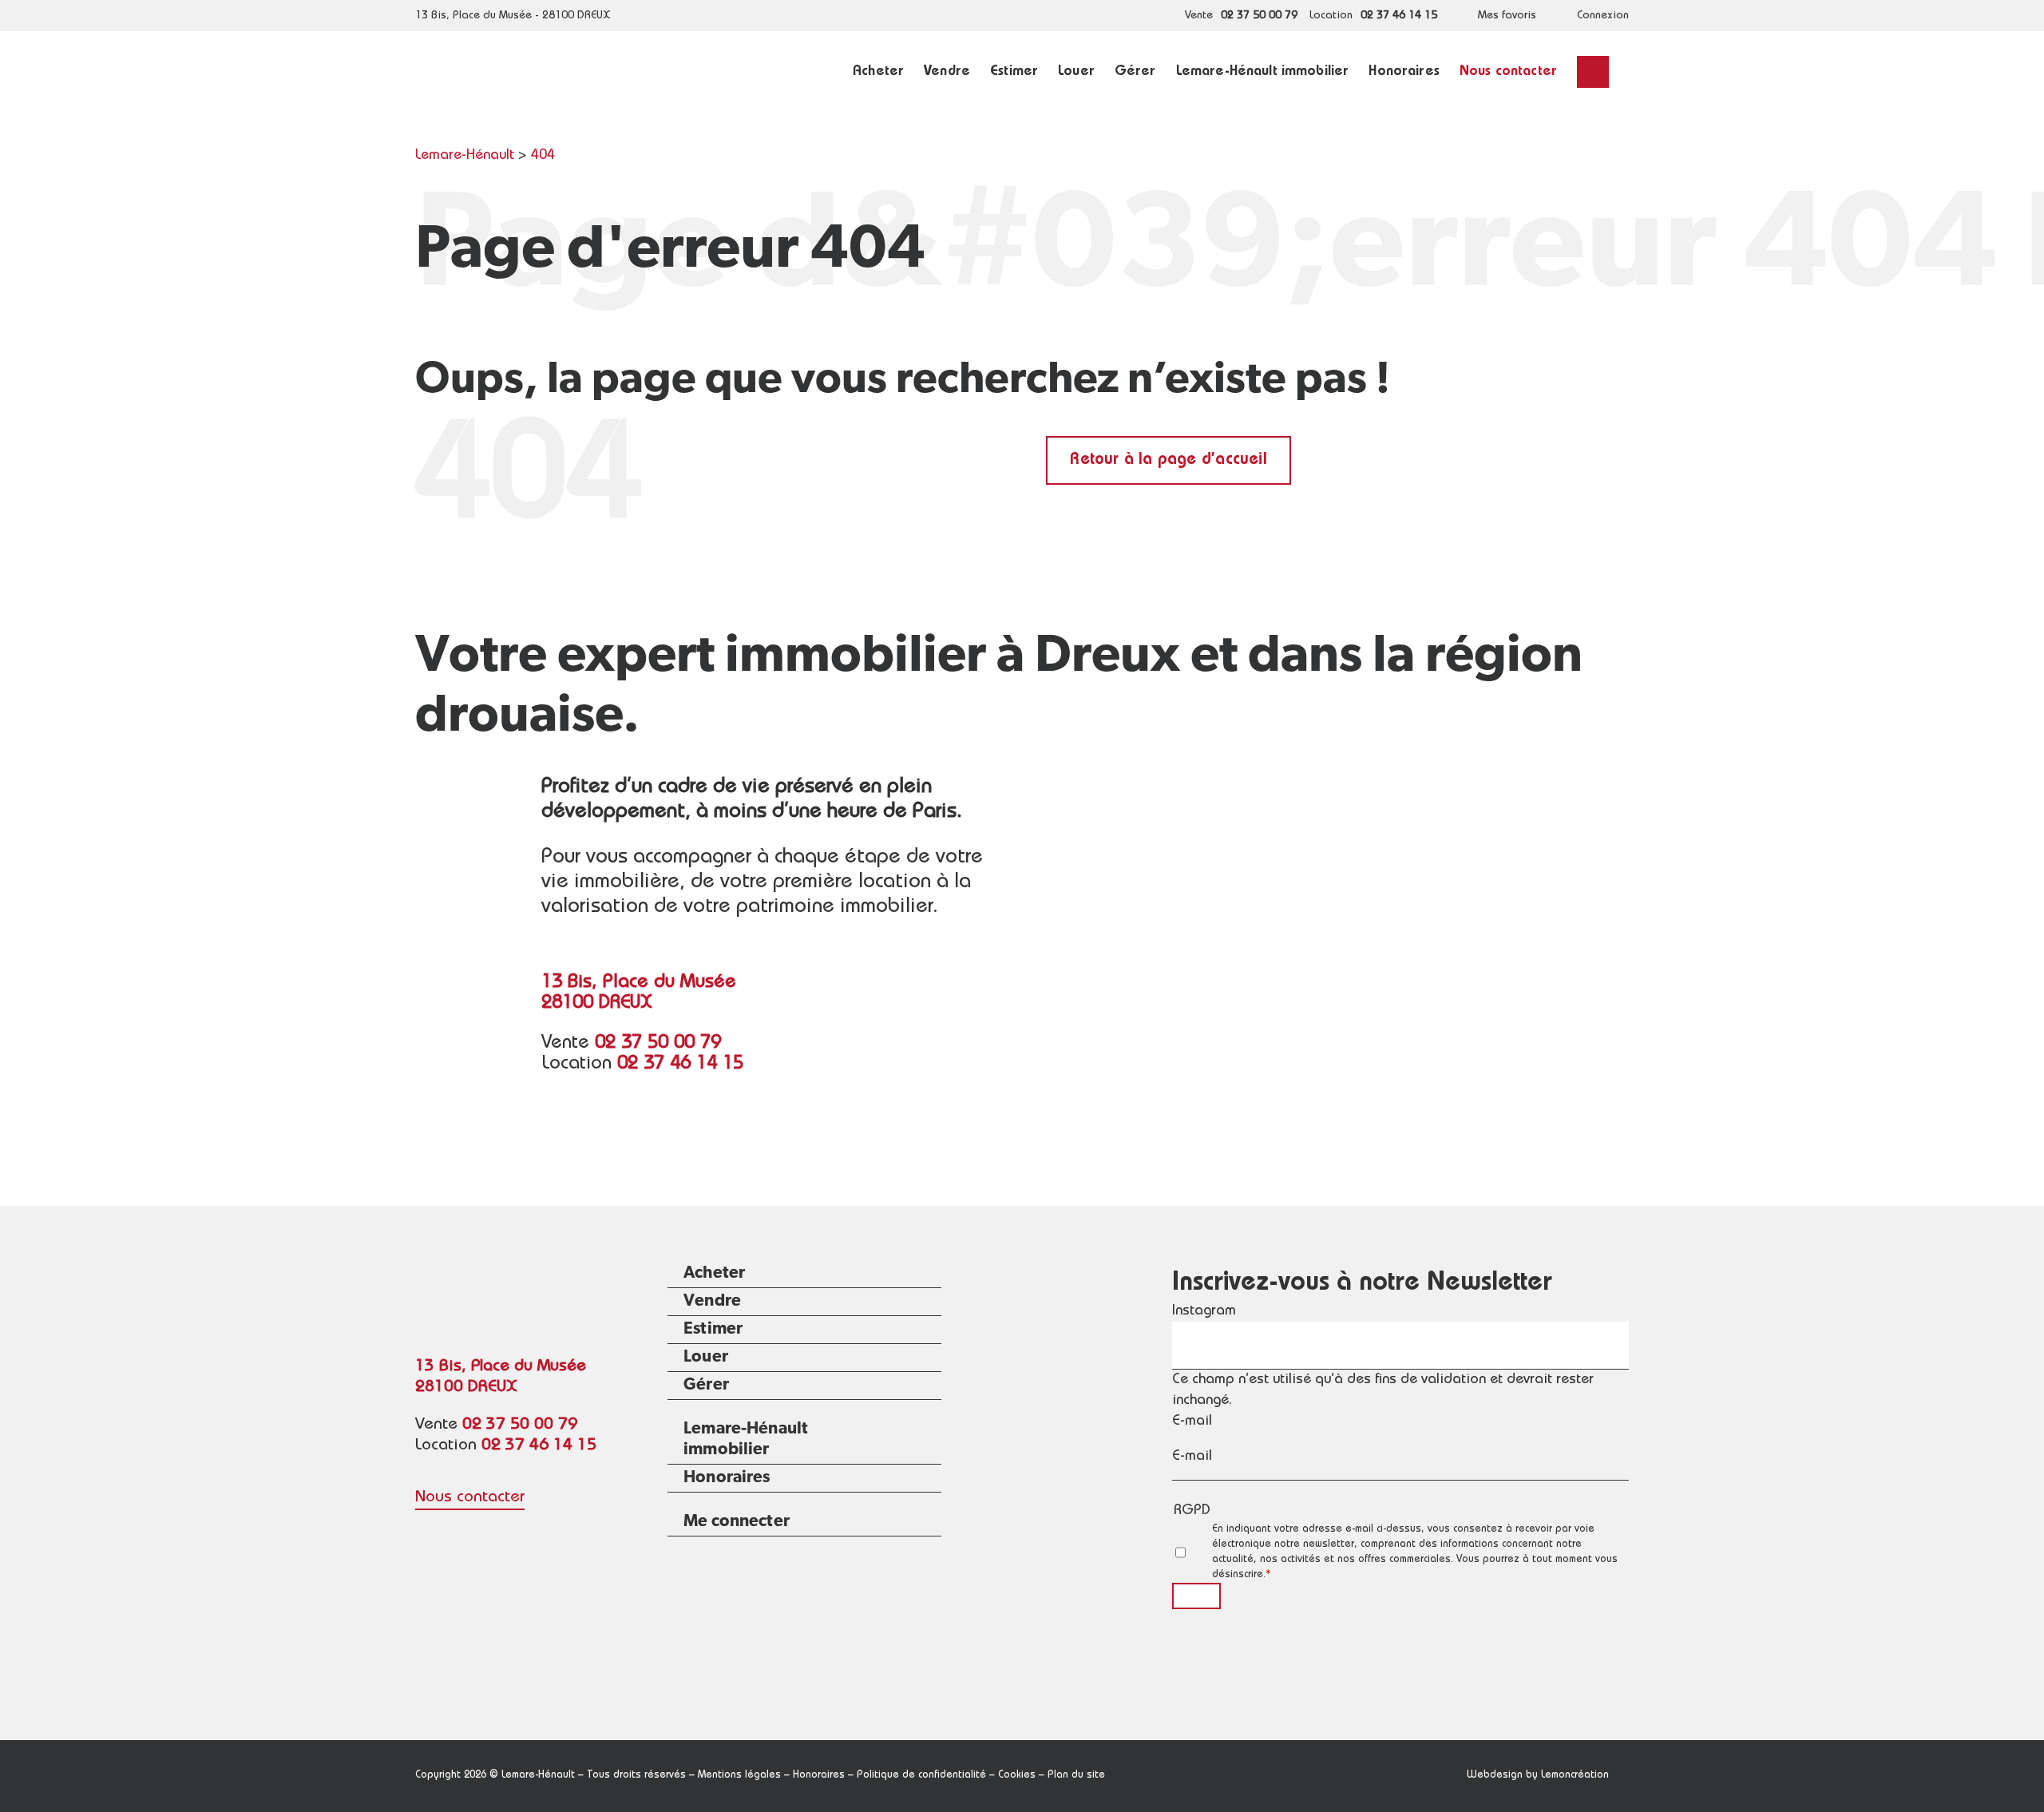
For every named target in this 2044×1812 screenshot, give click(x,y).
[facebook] (423, 1533)
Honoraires (819, 1776)
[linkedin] (455, 1533)
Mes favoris (1507, 16)
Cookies (1017, 1776)
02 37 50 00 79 (1259, 16)
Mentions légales (739, 1776)
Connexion (1603, 16)
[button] (1593, 72)
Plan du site (1076, 1776)
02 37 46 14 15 (1399, 16)
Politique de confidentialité (921, 1776)
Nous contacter (470, 1498)
